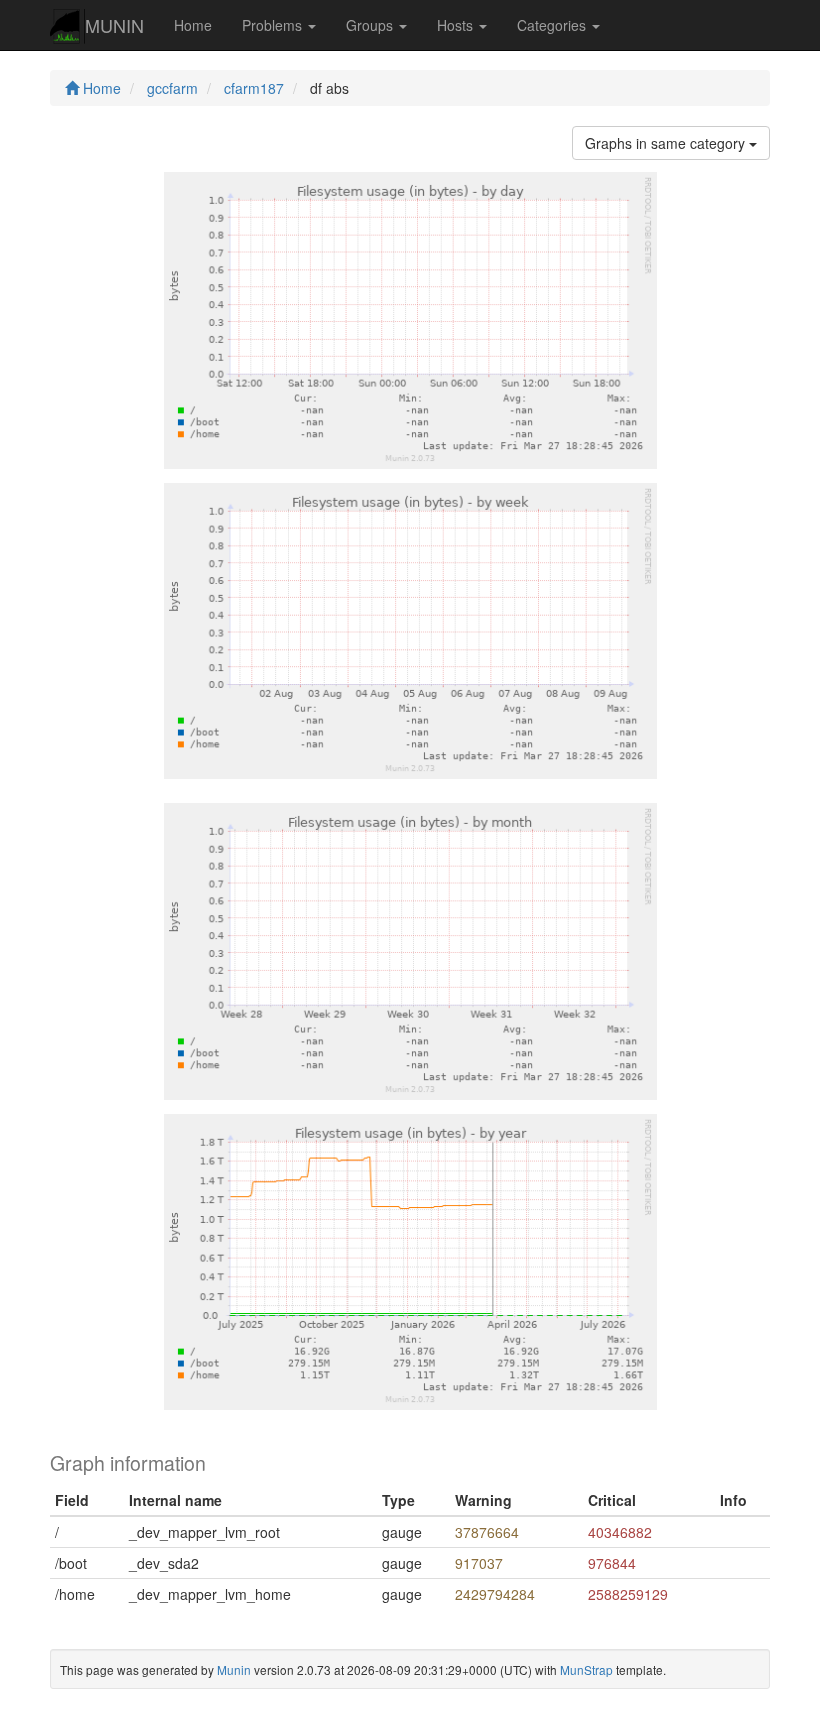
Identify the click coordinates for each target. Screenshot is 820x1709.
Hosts (457, 25)
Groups (371, 25)
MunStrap (586, 1669)
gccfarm (172, 88)
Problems (274, 25)
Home (193, 25)
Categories (553, 25)
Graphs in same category (667, 143)
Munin (234, 1669)
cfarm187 (254, 88)
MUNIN (114, 25)
